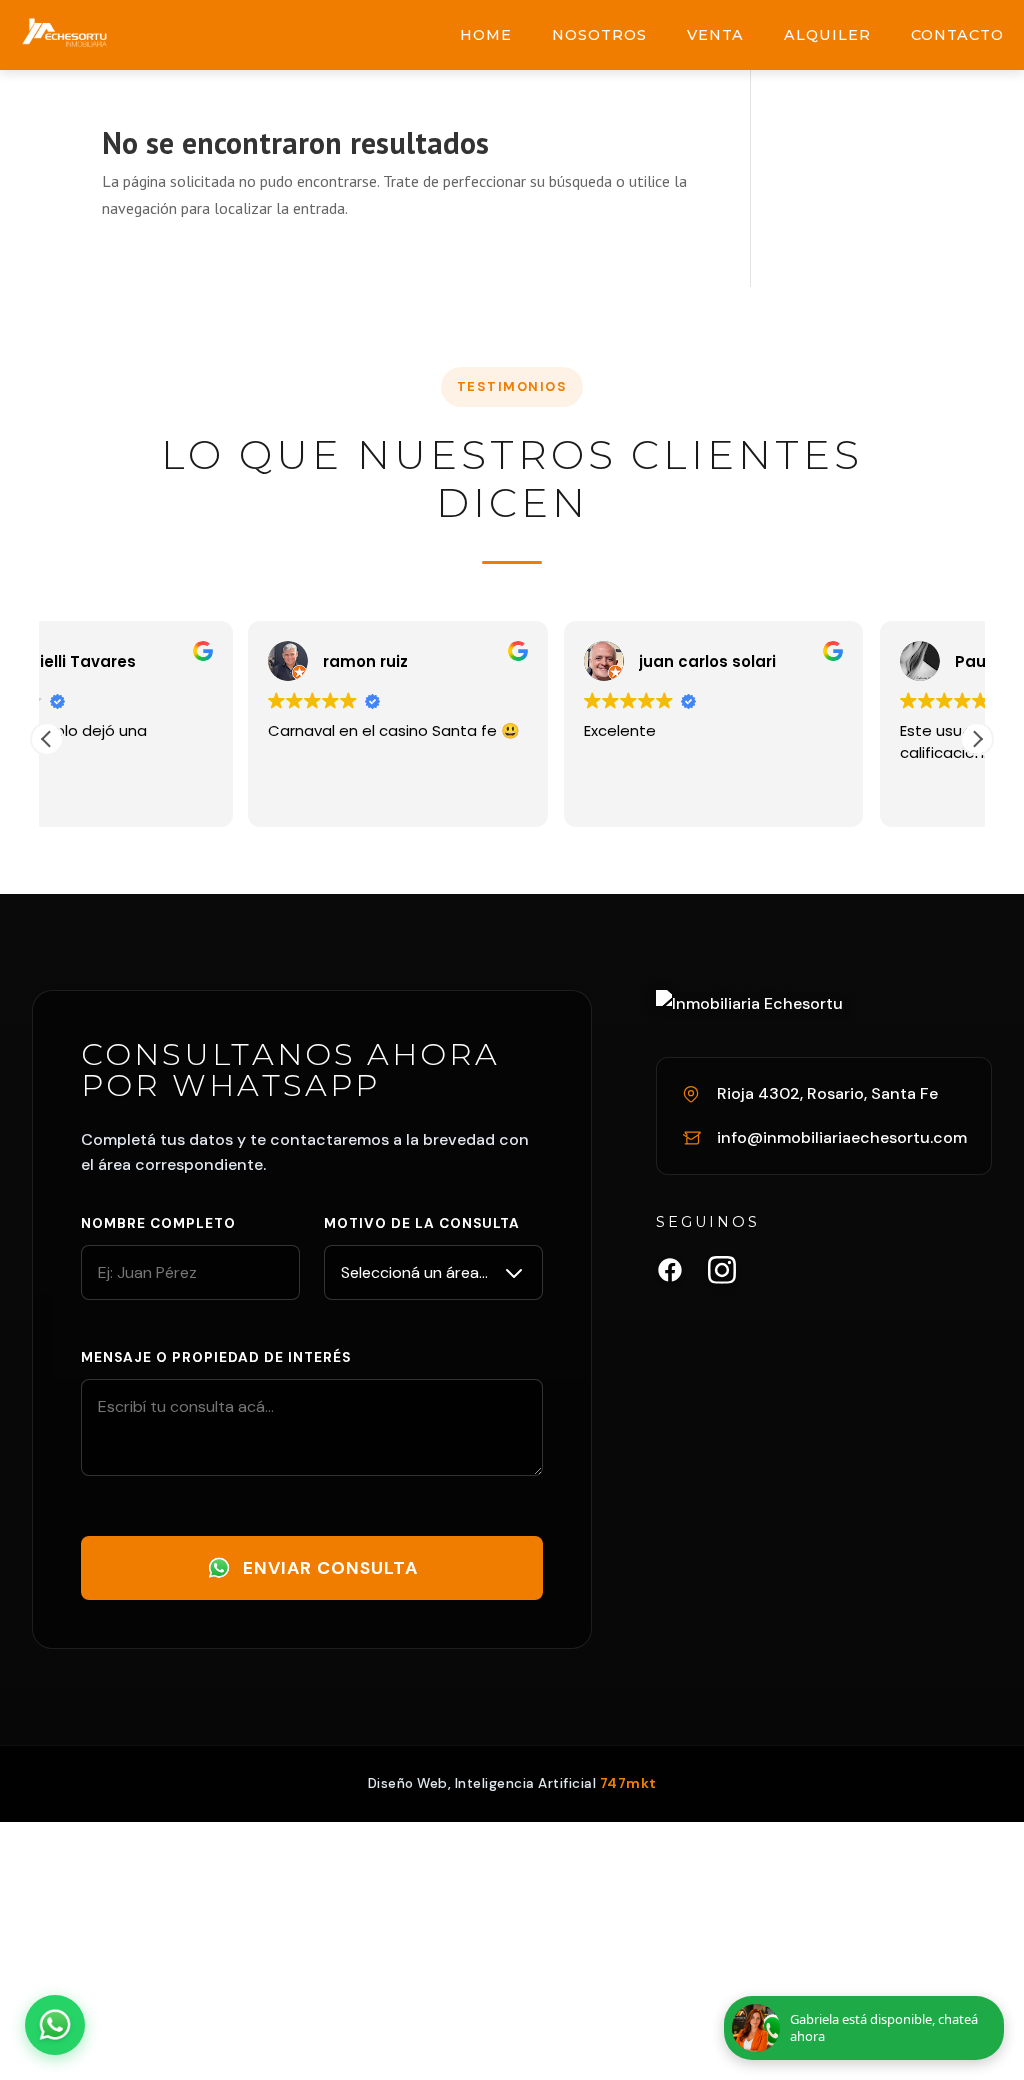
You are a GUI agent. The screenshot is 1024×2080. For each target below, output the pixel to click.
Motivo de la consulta (422, 1223)
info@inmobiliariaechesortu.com (842, 1137)
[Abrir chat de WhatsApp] (55, 2025)
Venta (715, 35)
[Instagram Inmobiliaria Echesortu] (722, 1274)
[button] (977, 739)
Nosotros (599, 35)
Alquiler (827, 35)
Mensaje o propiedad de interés (216, 1357)
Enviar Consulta (330, 1568)
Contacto (957, 35)
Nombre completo (158, 1223)
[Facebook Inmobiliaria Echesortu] (670, 1274)
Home (486, 35)
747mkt (628, 1783)
